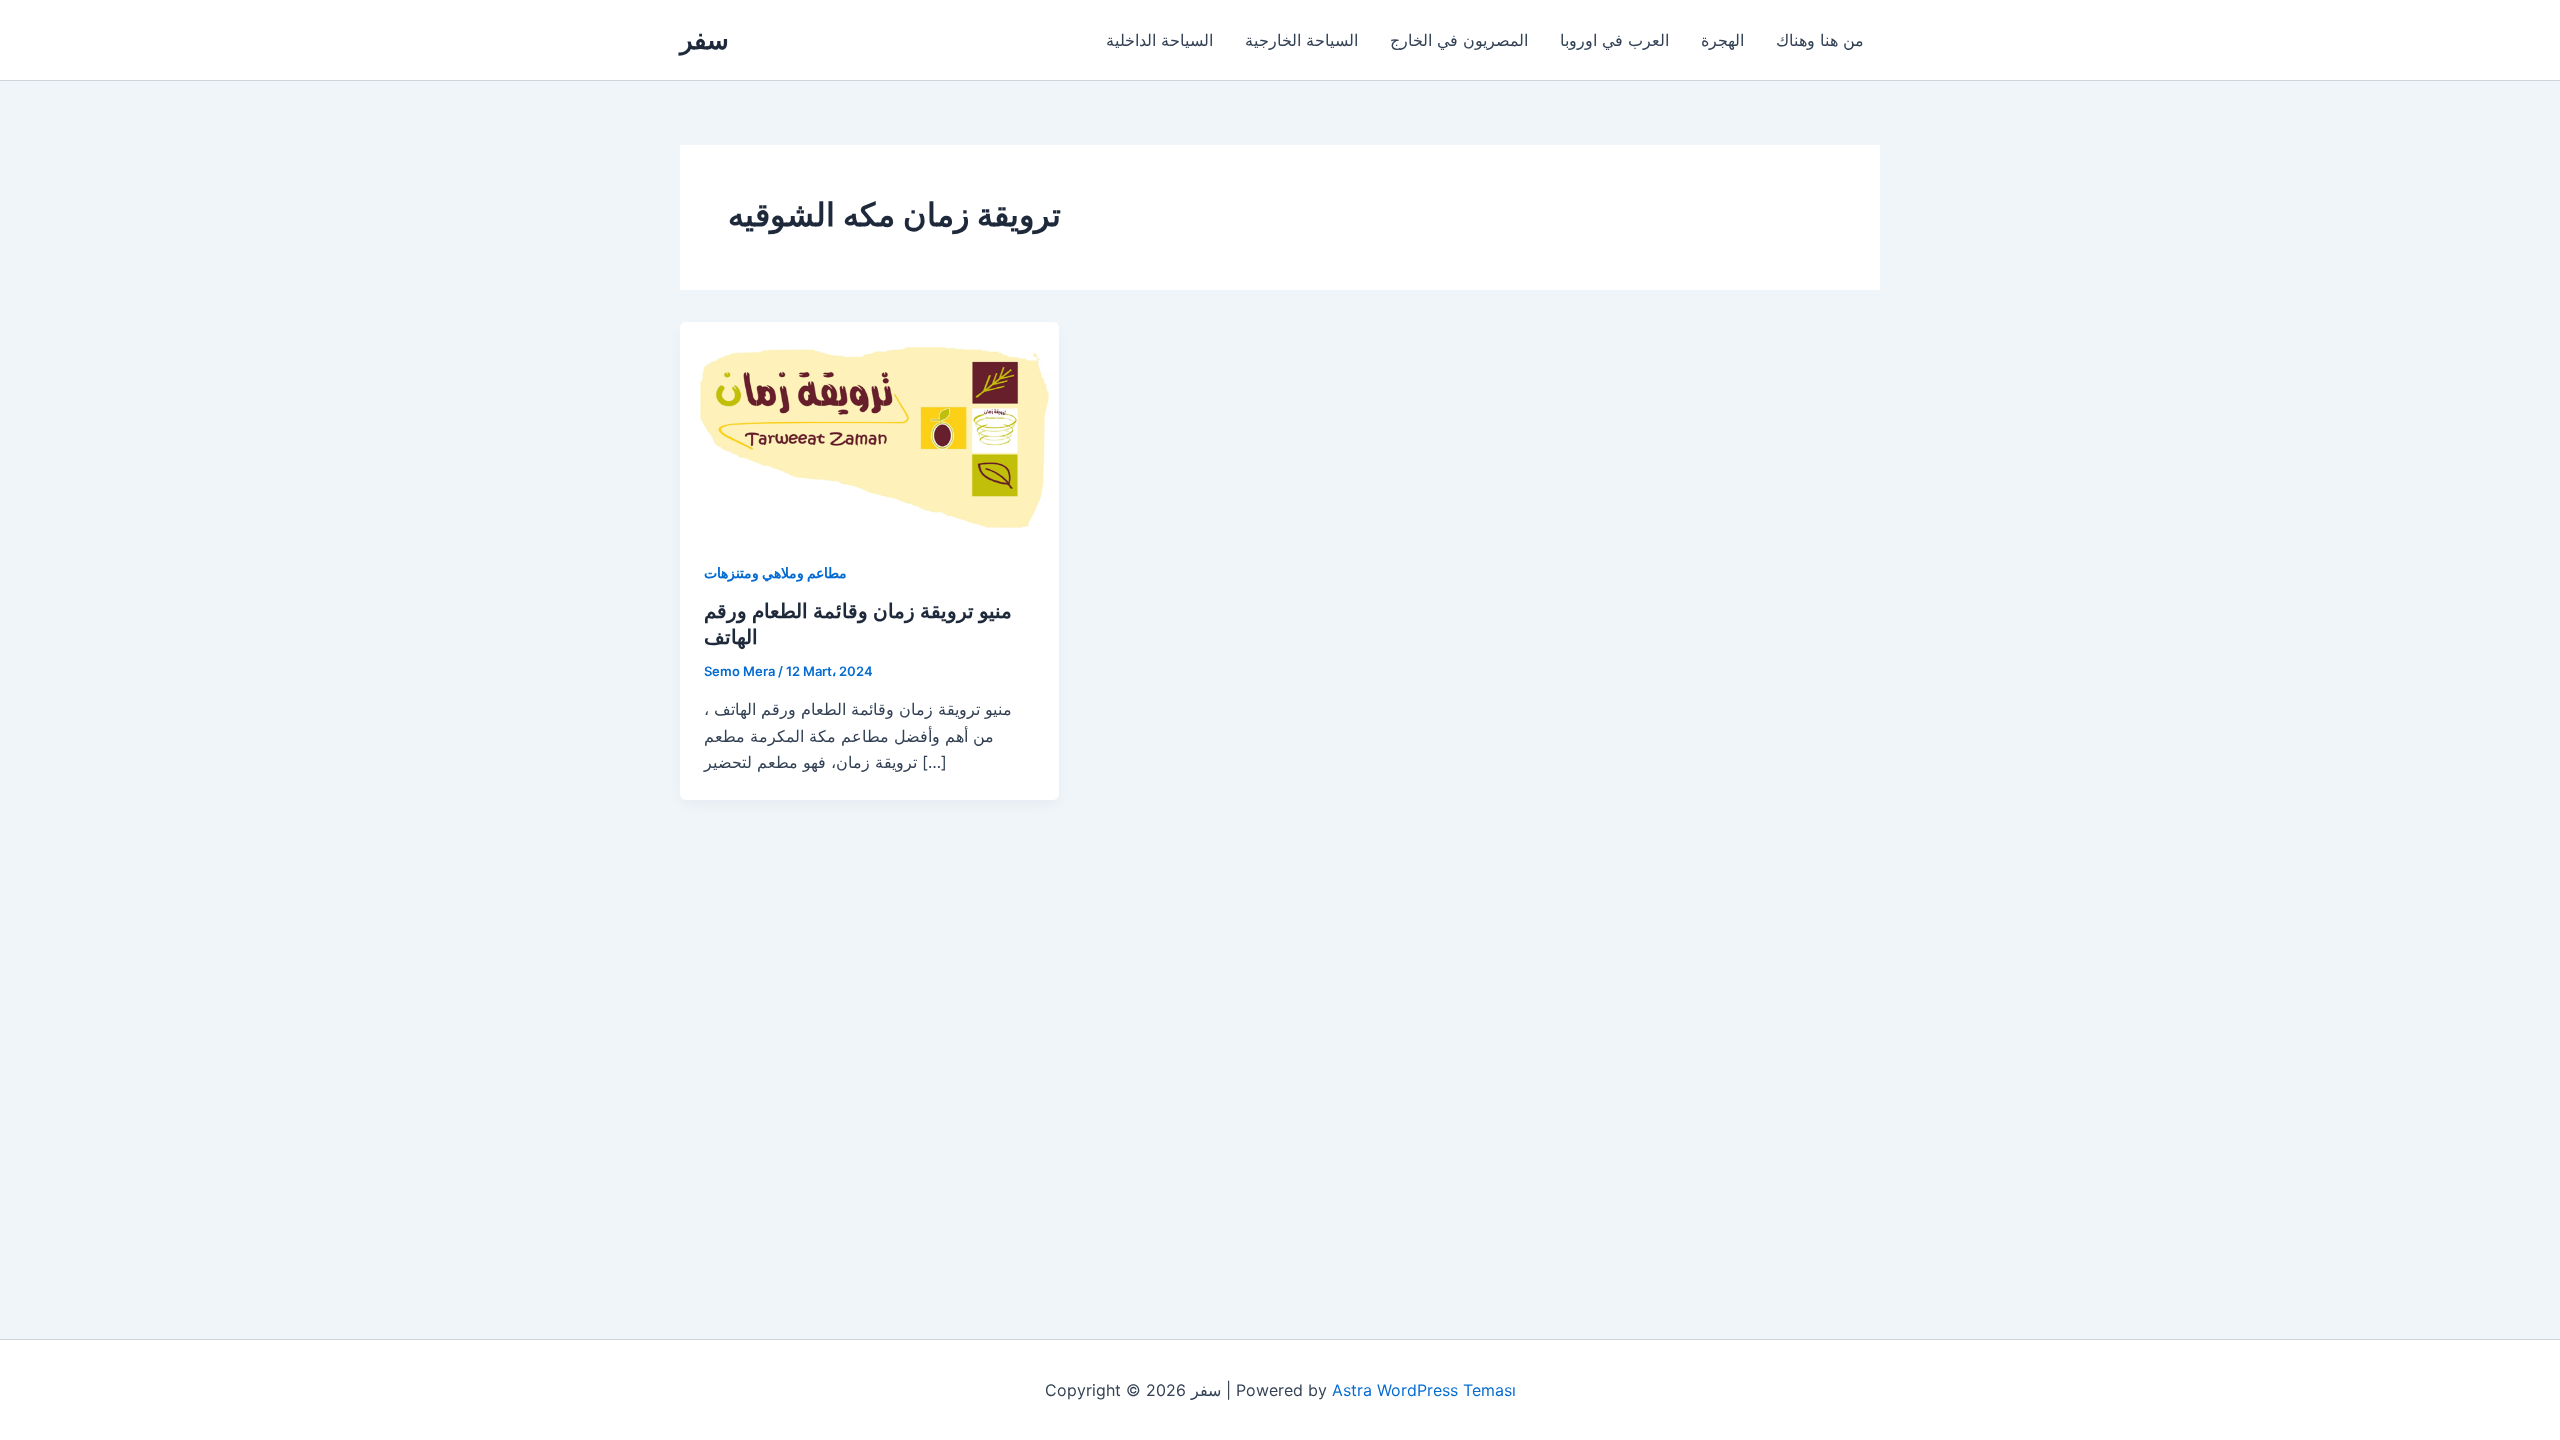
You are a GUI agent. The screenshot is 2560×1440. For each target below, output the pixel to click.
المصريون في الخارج (1459, 40)
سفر (704, 39)
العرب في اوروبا (1614, 40)
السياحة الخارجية (1301, 40)
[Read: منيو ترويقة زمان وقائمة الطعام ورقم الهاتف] (869, 427)
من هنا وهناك (1820, 40)
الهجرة (1722, 40)
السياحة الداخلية (1159, 40)
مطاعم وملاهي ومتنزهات (775, 572)
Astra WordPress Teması (1424, 1390)
